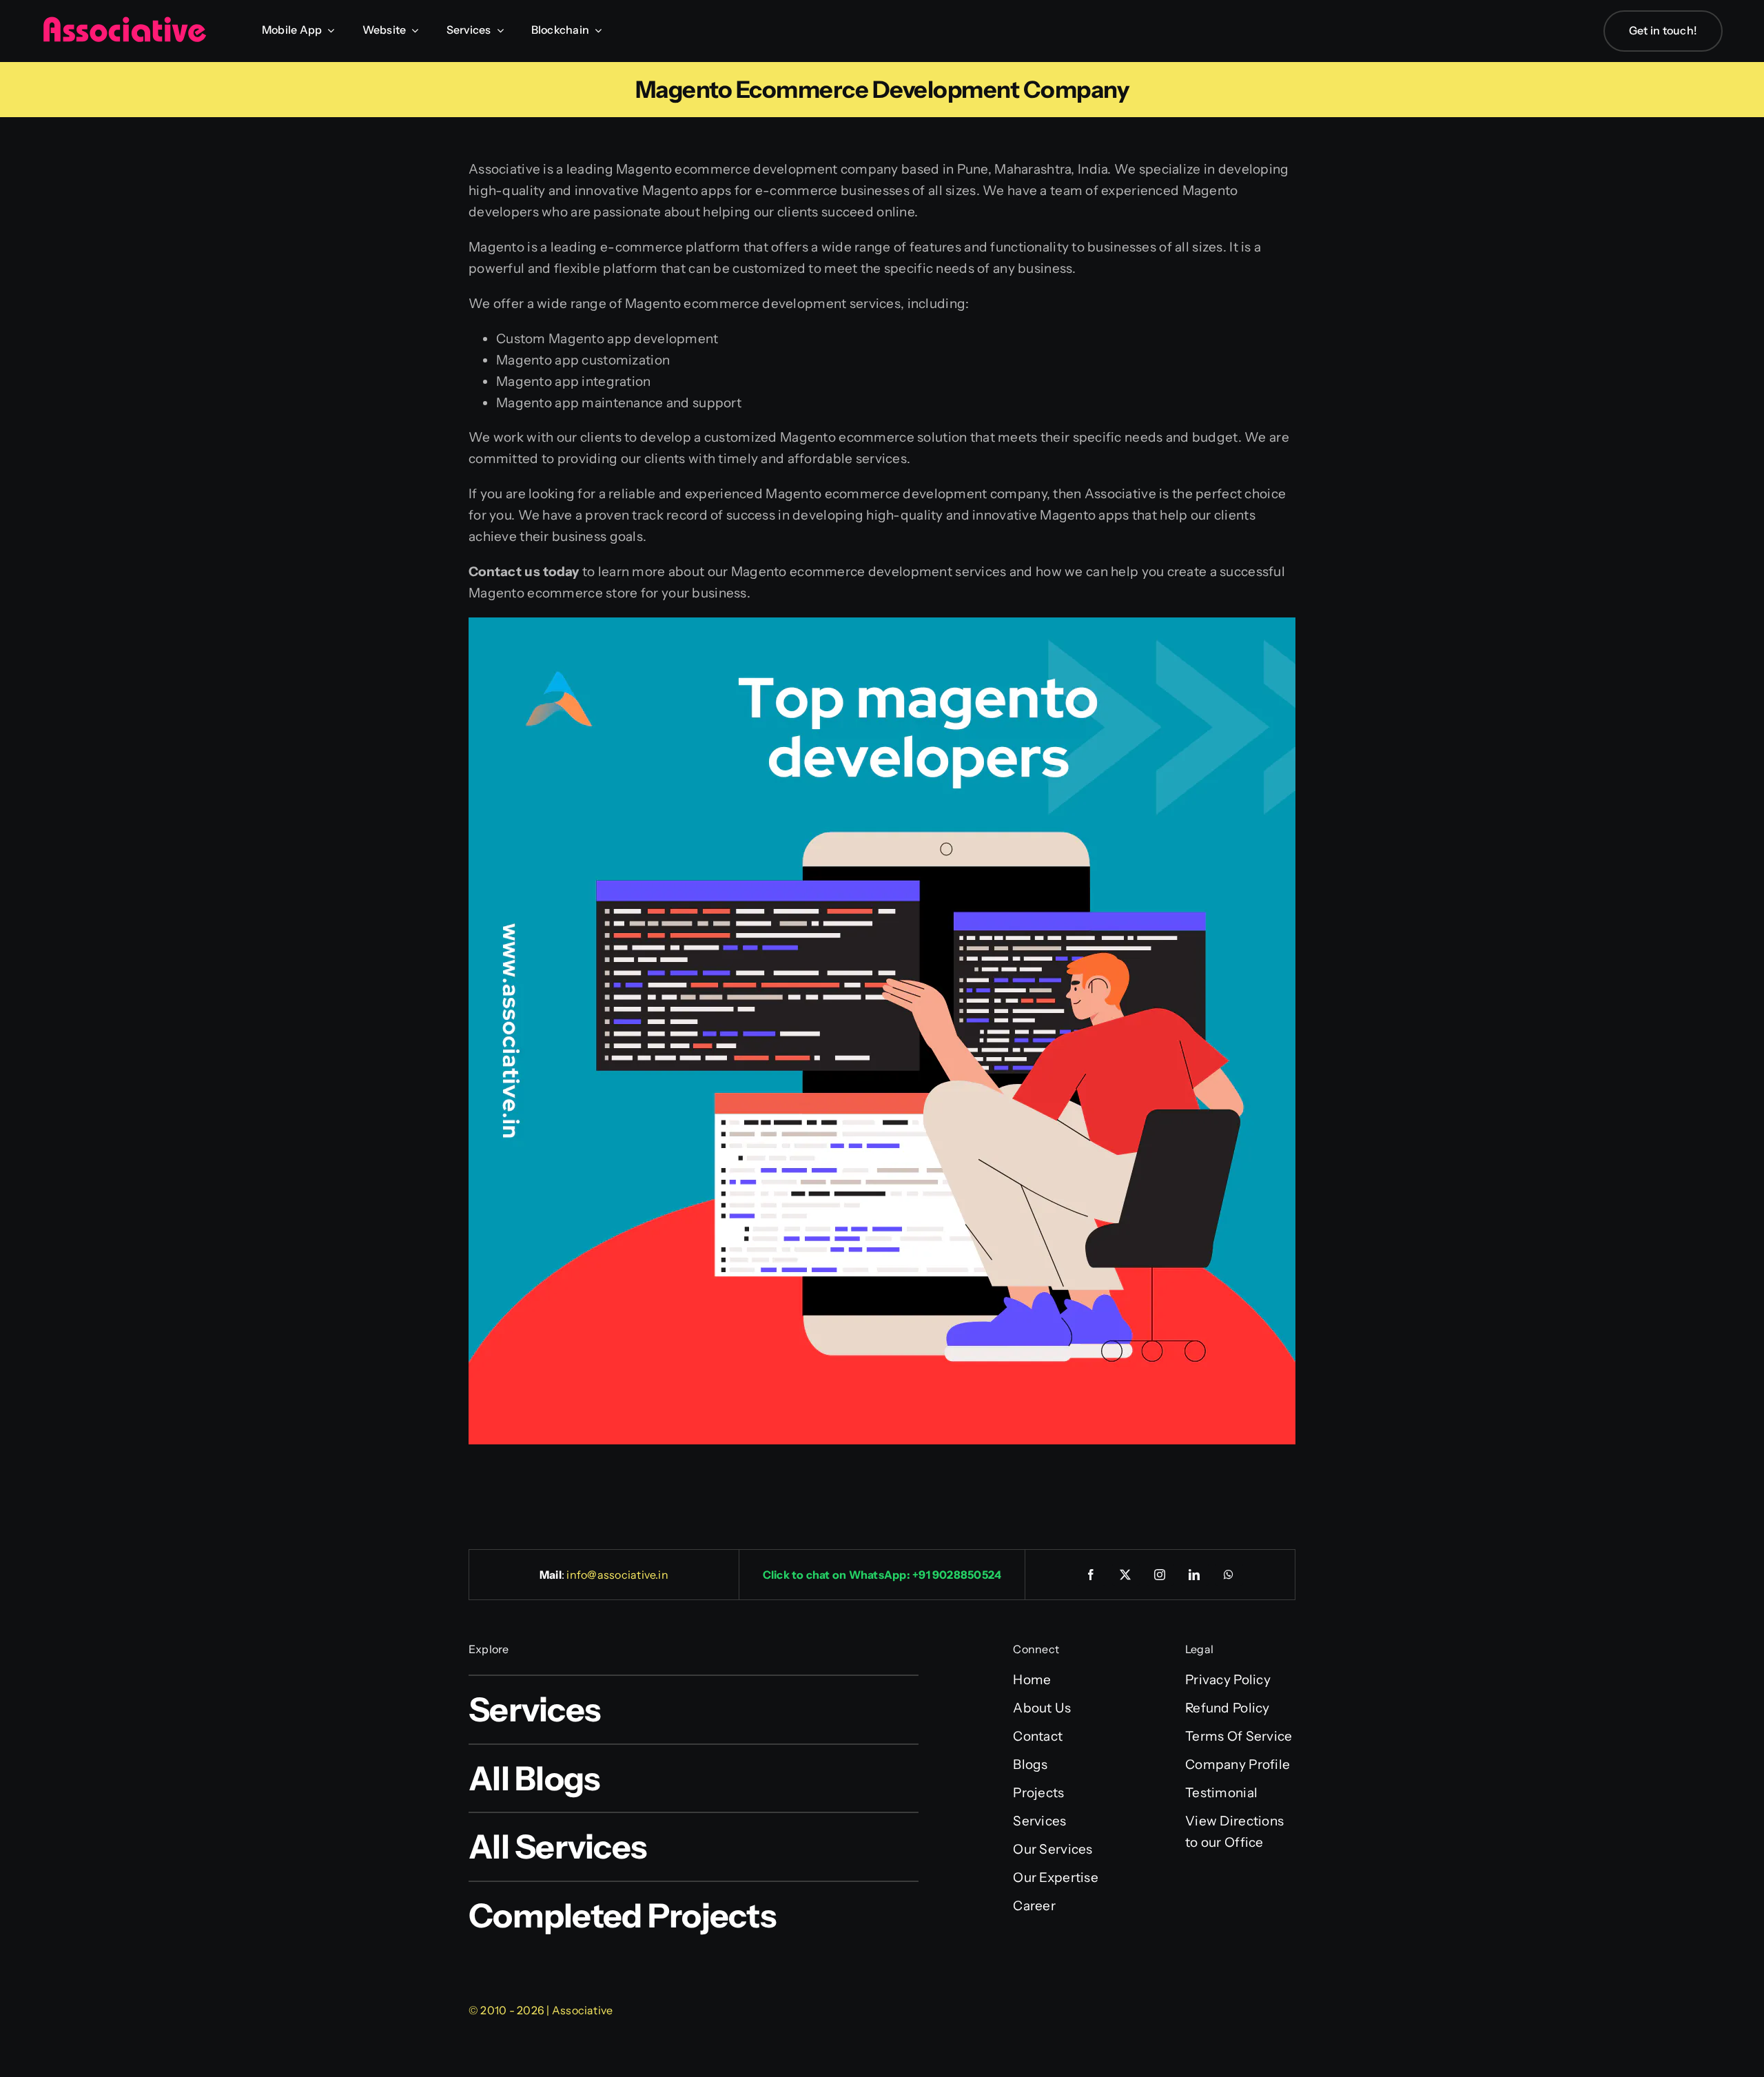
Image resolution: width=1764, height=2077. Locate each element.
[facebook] (1091, 1575)
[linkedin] (1195, 1575)
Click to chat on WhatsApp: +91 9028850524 (882, 1575)
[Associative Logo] (124, 22)
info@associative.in (617, 1575)
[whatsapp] (1229, 1575)
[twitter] (1126, 1575)
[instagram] (1160, 1575)
